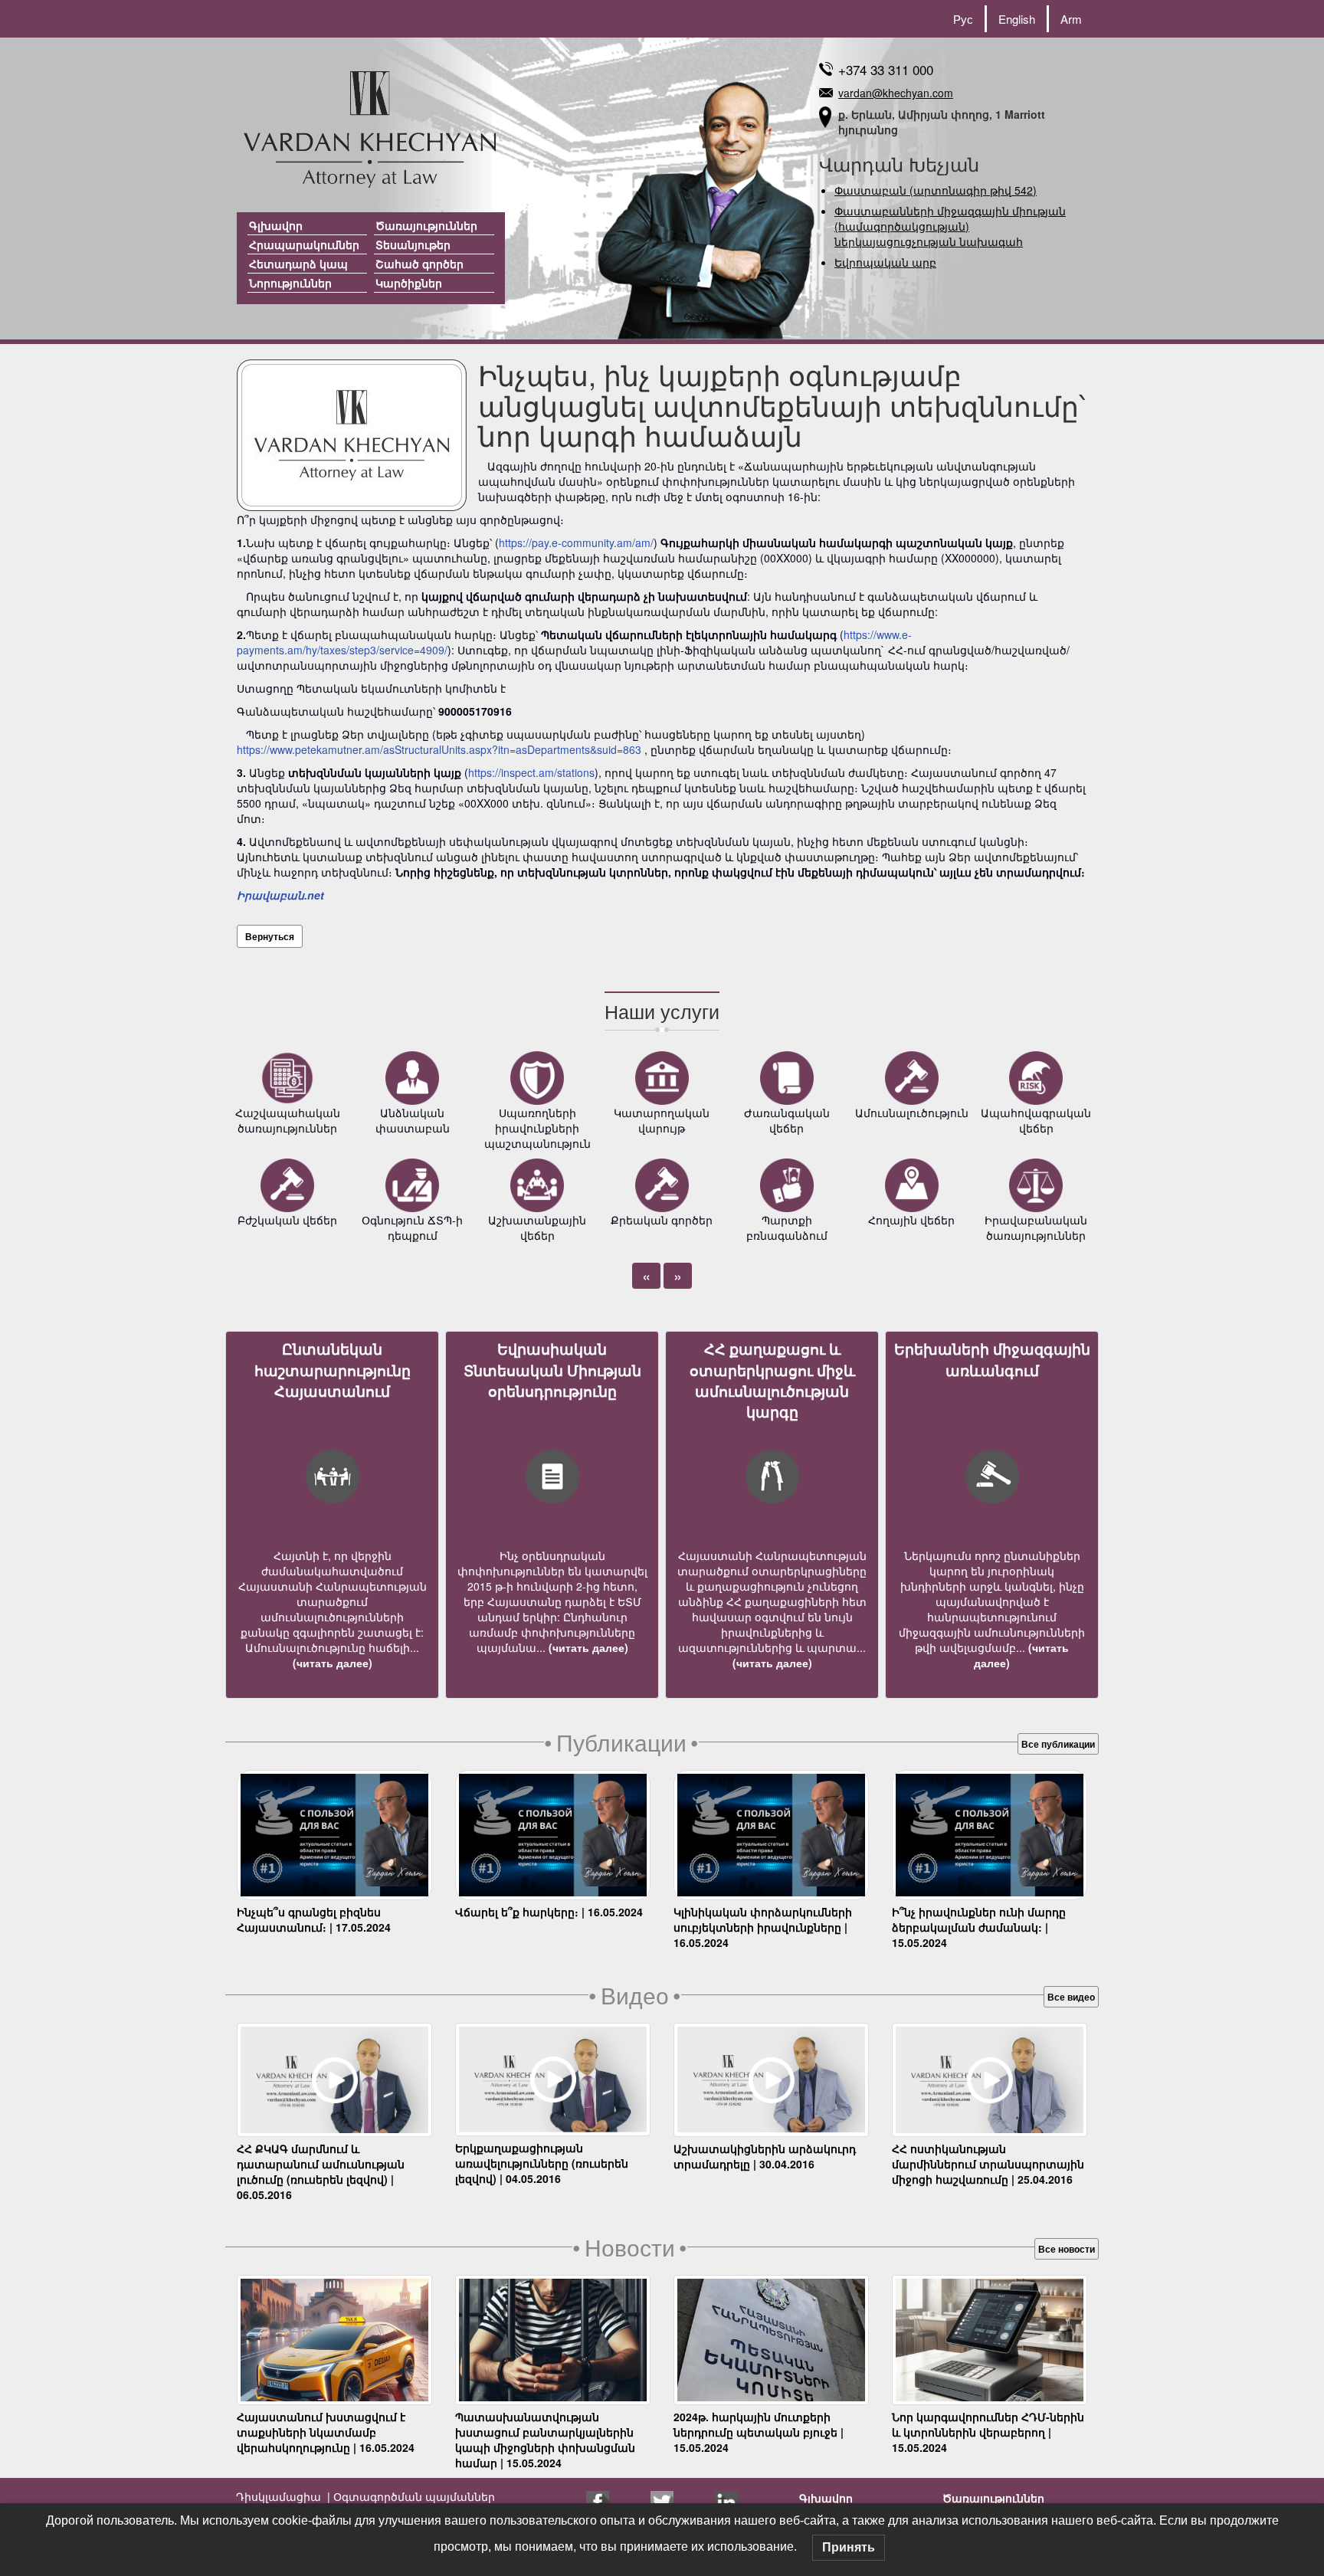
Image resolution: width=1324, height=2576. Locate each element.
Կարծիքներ (409, 283)
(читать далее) (333, 1663)
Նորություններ (290, 283)
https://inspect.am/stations (531, 772)
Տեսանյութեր (413, 244)
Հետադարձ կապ (298, 264)
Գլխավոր (276, 225)
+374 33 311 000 (886, 69)
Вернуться (270, 936)
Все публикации (1058, 1744)
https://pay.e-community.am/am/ (576, 542)
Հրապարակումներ (304, 244)
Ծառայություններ (426, 225)
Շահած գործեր (419, 264)
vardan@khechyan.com (896, 93)
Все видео (1071, 1997)
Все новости (1067, 2249)
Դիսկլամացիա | (283, 2496)
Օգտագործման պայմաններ (413, 2496)
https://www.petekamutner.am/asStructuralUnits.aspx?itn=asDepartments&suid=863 (439, 749)
